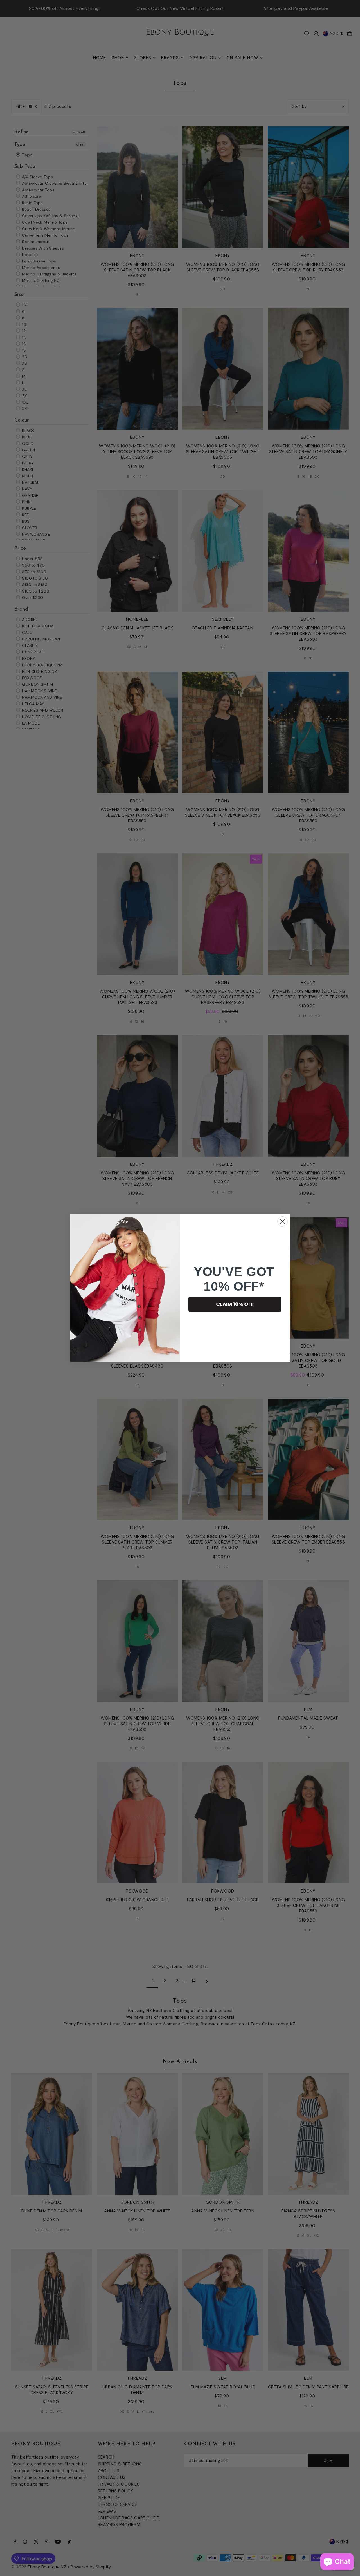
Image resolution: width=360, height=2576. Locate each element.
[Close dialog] (283, 1222)
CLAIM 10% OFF (235, 1304)
